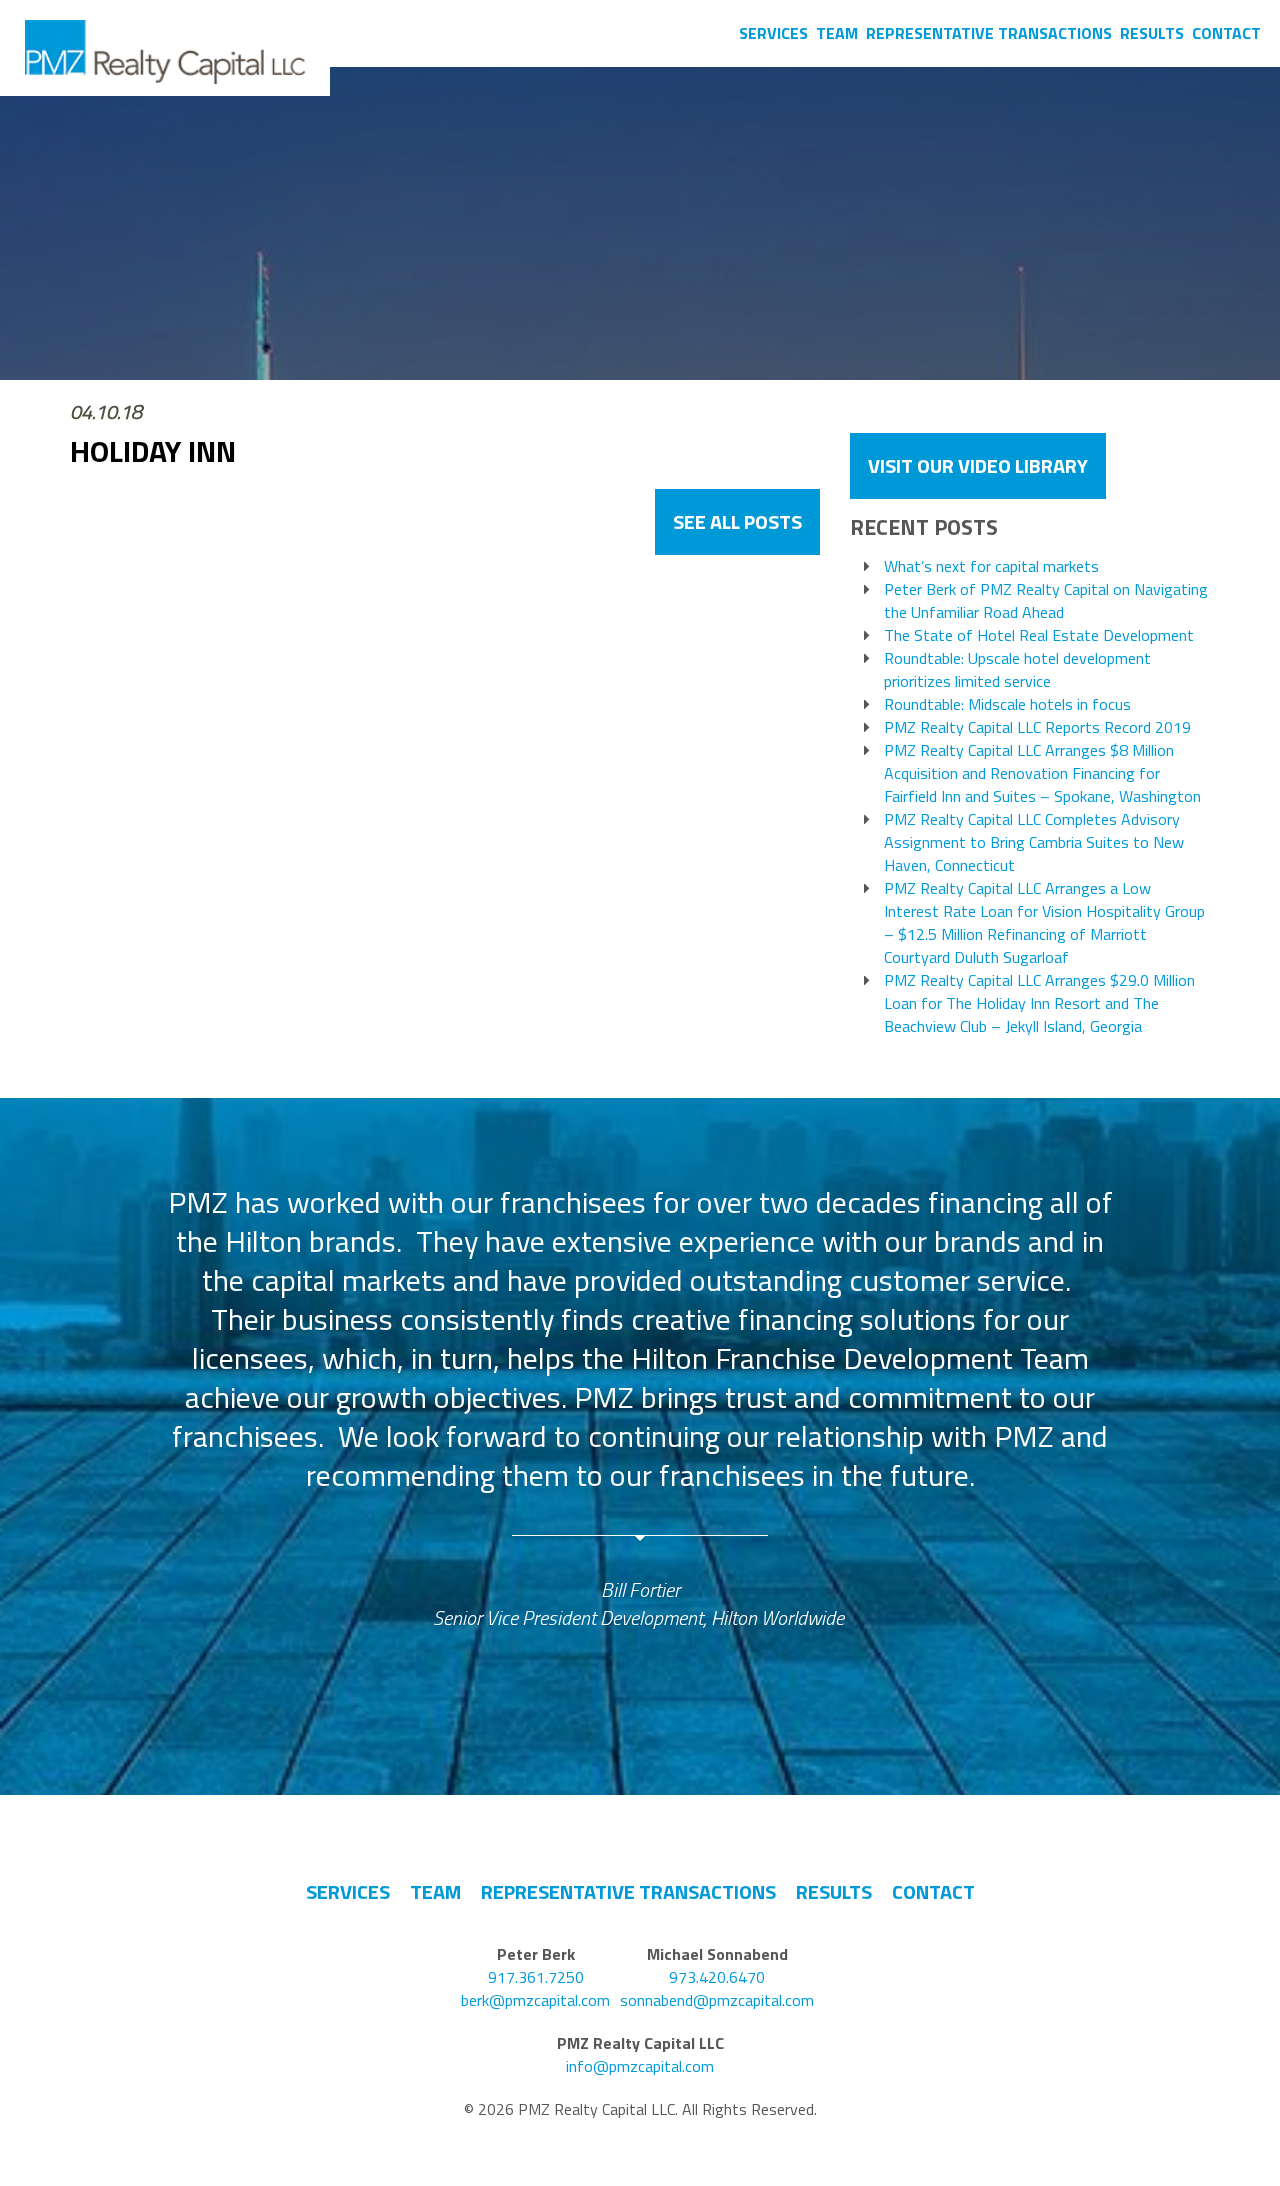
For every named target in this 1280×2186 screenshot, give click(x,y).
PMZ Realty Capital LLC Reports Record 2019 (1037, 727)
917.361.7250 (536, 1977)
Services (773, 33)
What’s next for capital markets (991, 566)
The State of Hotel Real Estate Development (1039, 635)
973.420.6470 (717, 1977)
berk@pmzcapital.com (535, 2000)
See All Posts (737, 521)
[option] (640, 1407)
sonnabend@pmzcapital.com (717, 2000)
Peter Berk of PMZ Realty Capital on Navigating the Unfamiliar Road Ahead (1046, 601)
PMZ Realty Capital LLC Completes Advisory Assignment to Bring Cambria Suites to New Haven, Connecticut (1034, 842)
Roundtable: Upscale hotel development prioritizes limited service (1017, 670)
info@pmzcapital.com (640, 2066)
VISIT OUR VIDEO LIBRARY (978, 465)
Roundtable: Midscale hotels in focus (1007, 704)
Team (837, 33)
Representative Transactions (989, 33)
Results (1152, 33)
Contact (1226, 33)
